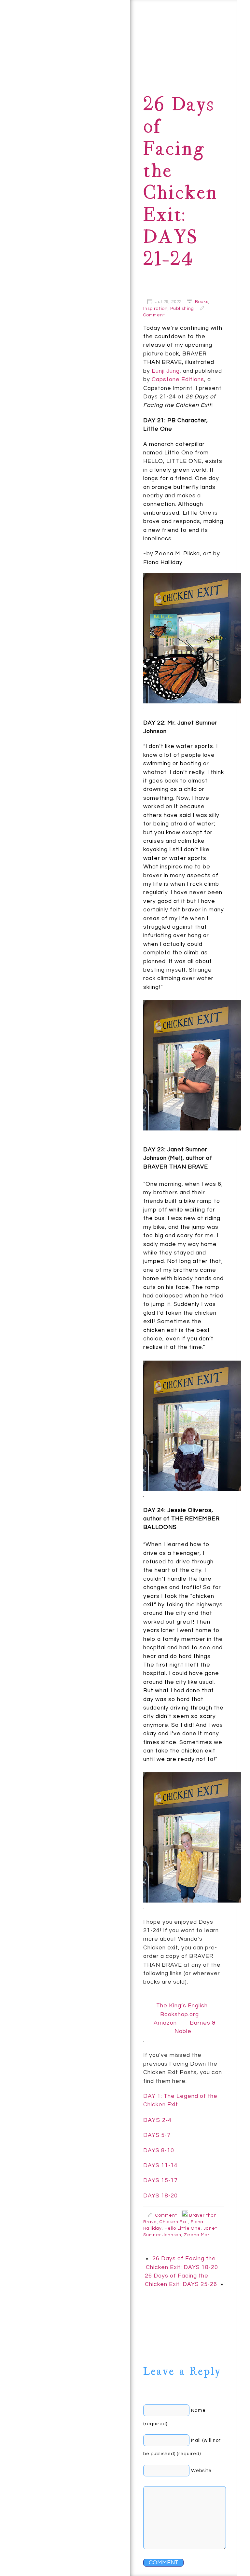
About (41, 22)
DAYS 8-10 (159, 2151)
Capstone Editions (178, 380)
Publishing (182, 309)
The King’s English (182, 2006)
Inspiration (155, 309)
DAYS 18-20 (160, 2196)
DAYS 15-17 (160, 2181)
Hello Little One (183, 2228)
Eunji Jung (166, 371)
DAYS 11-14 (160, 2166)
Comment (154, 315)
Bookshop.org (180, 2015)
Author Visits (62, 120)
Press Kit (89, 79)
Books (99, 39)
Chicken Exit (174, 2222)
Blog (64, 56)
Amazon (165, 2023)
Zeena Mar (197, 2235)
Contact (24, 56)
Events (23, 99)
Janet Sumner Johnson (58, 2540)
